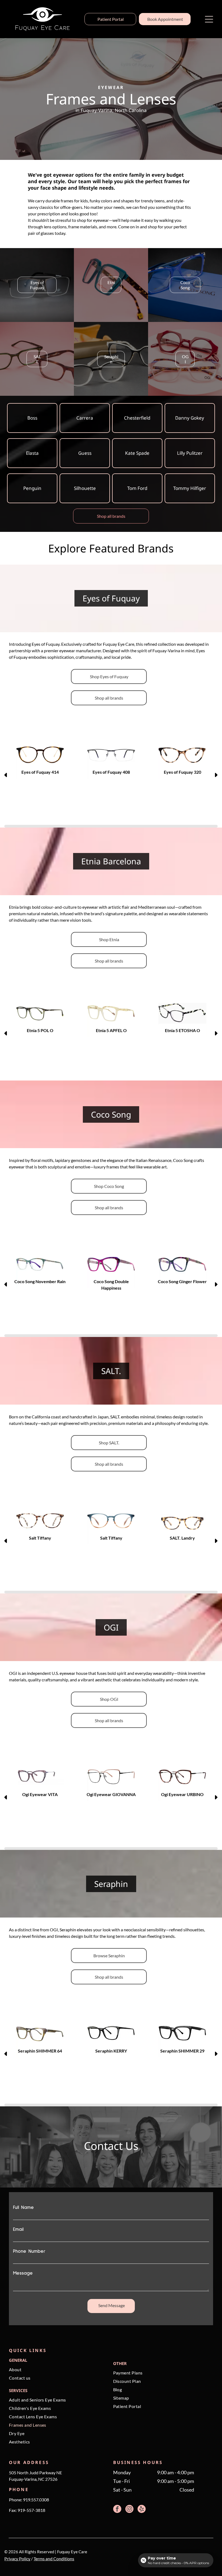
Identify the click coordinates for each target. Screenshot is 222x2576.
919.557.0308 (36, 2500)
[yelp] (142, 2510)
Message (23, 2273)
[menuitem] (57, 2371)
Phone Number (29, 2251)
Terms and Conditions (54, 2559)
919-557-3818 (31, 2510)
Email (18, 2229)
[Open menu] (209, 19)
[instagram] (129, 2510)
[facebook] (117, 2510)
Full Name (23, 2208)
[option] (40, 761)
